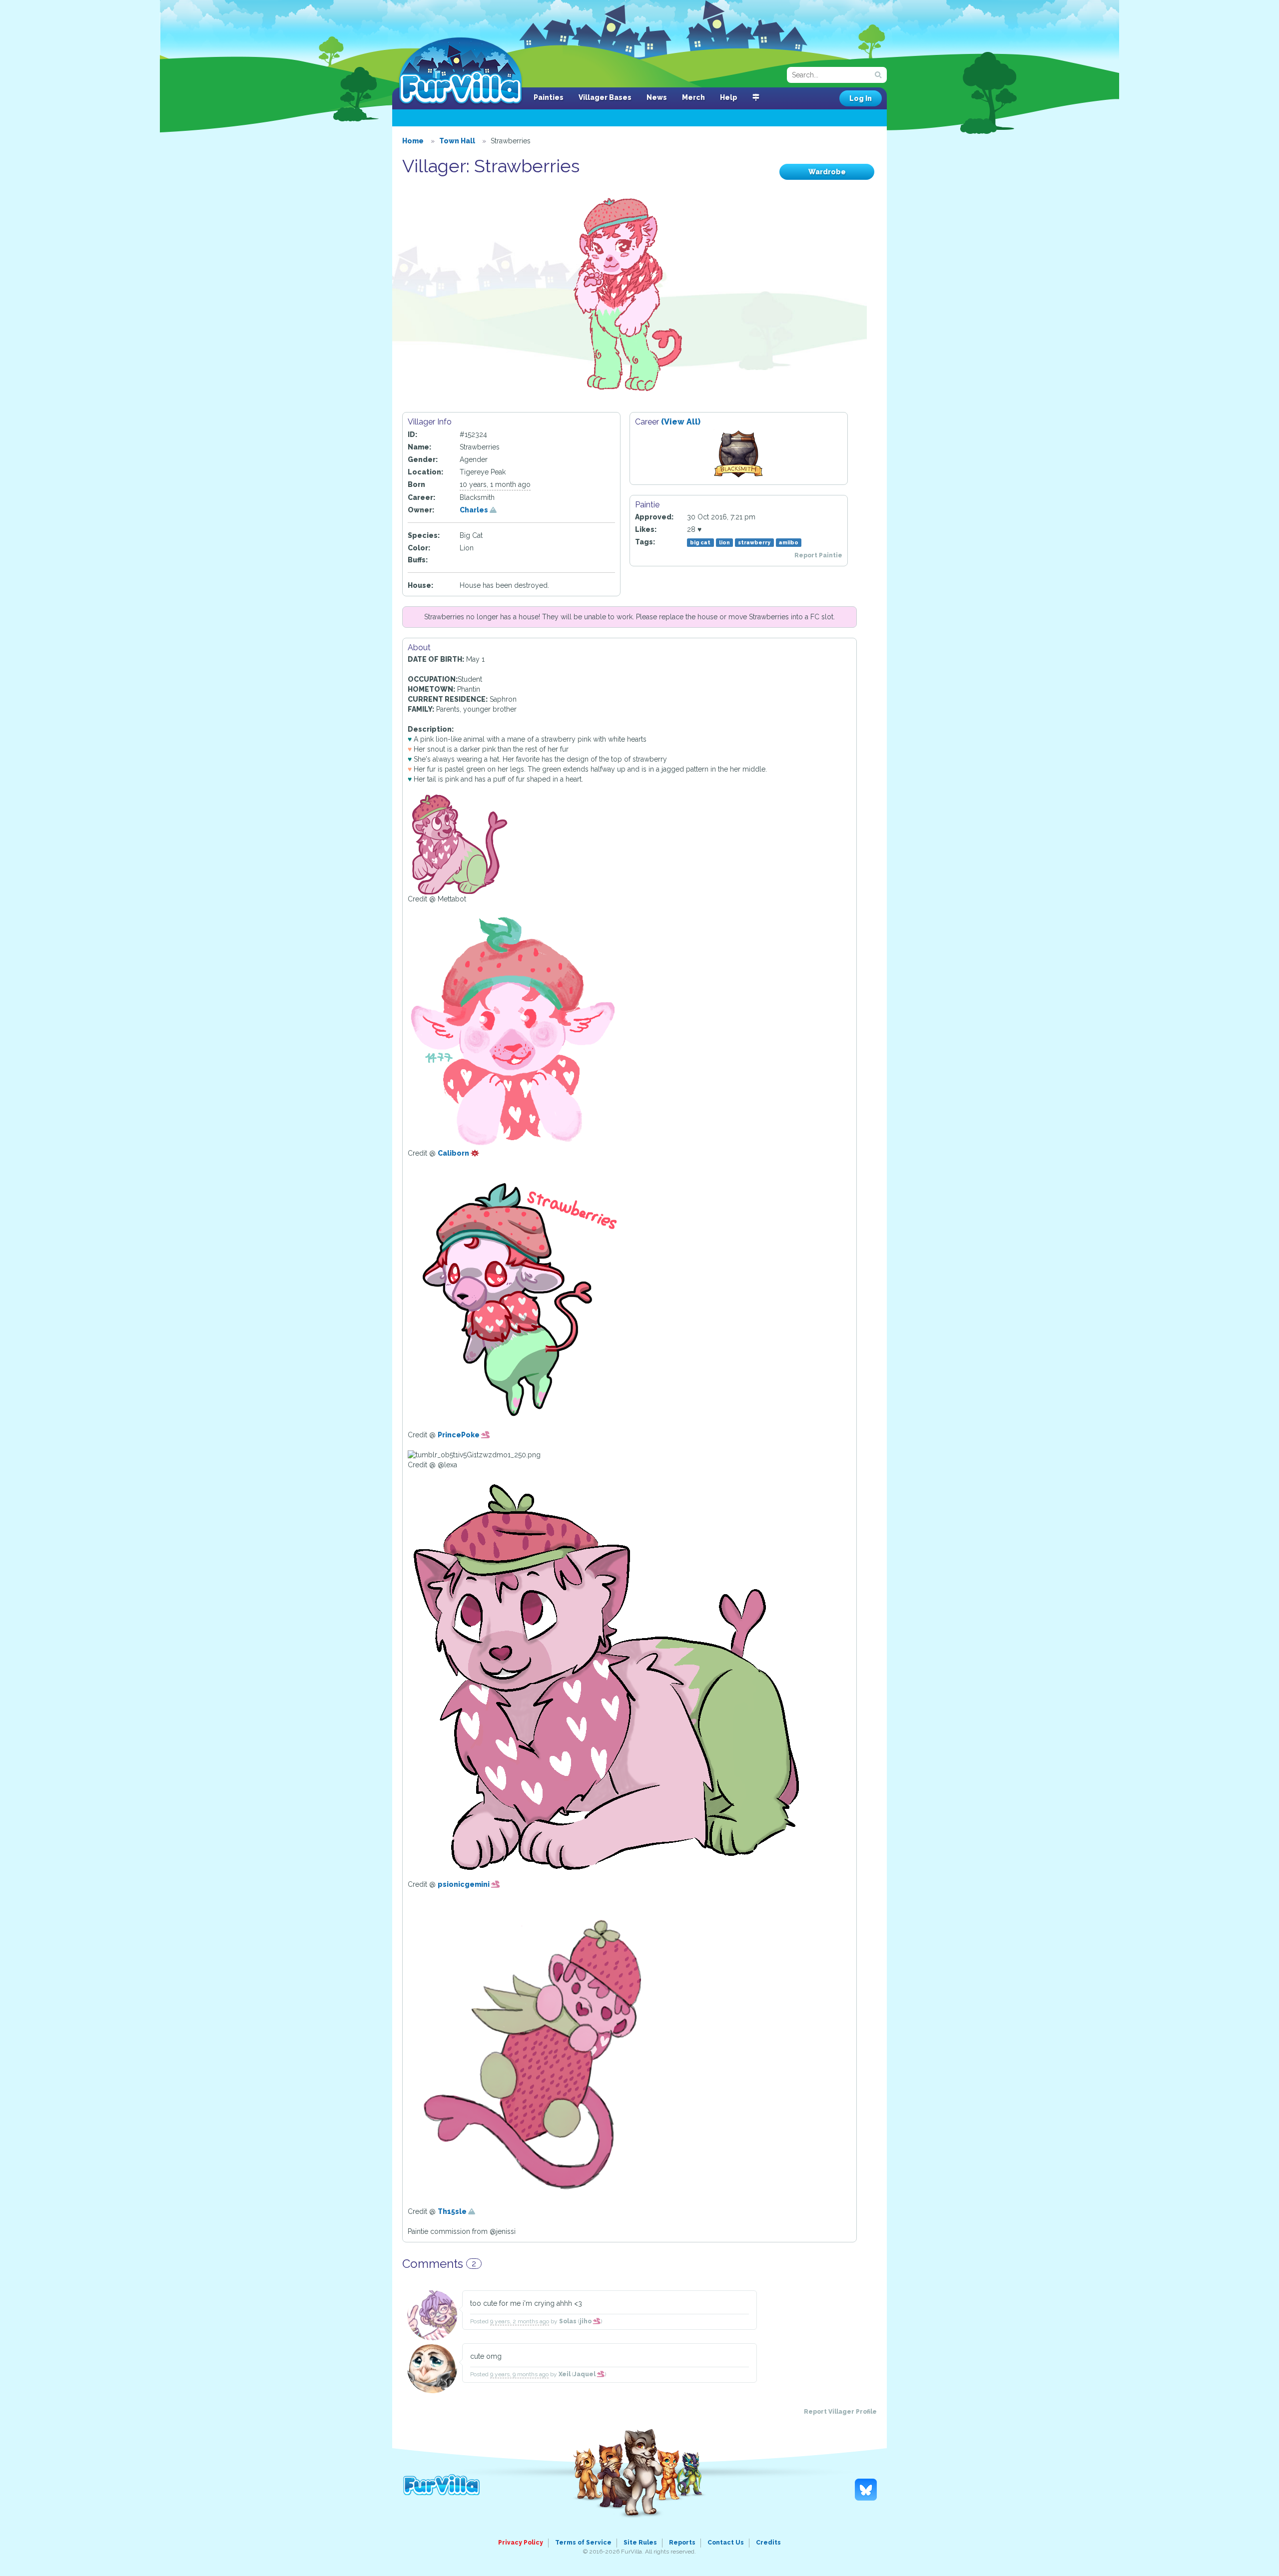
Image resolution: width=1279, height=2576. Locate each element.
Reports (682, 2543)
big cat (700, 542)
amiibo (789, 542)
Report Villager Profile (840, 2412)
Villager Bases (605, 97)
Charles (475, 510)
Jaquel (585, 2374)
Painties (549, 97)
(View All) (681, 422)
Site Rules (640, 2543)
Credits (768, 2543)
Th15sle (453, 2211)
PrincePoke (459, 1435)
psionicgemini (464, 1884)
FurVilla (460, 71)
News (657, 97)
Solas (568, 2321)
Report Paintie (818, 555)
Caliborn (454, 1153)
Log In (861, 98)
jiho (586, 2321)
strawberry (754, 542)
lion (724, 542)
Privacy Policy (521, 2543)
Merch (693, 97)
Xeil (565, 2374)
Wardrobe (827, 172)
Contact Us (726, 2543)
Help (729, 97)
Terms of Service (583, 2543)
